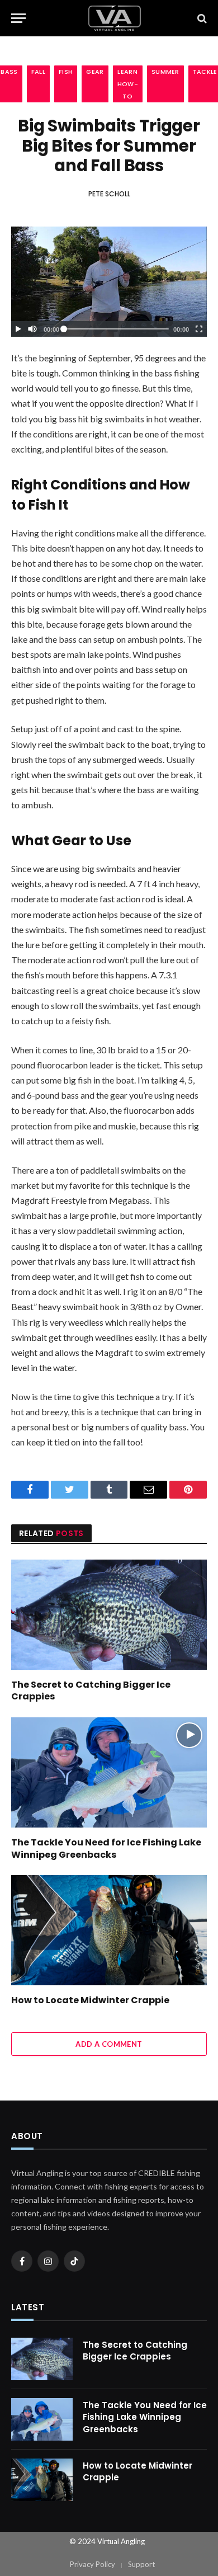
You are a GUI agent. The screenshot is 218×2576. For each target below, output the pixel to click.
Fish (66, 72)
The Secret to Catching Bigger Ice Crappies (91, 1691)
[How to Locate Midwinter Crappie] (109, 1930)
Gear (95, 72)
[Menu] (18, 18)
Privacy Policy (93, 2564)
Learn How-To (128, 84)
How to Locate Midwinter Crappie (90, 2000)
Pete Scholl (109, 194)
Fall (38, 72)
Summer (165, 72)
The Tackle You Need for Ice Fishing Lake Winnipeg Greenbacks (106, 1849)
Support (141, 2564)
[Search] (201, 18)
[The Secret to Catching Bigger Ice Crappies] (109, 1615)
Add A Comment (109, 2044)
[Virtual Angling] (115, 18)
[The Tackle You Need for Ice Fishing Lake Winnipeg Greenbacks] (109, 1772)
